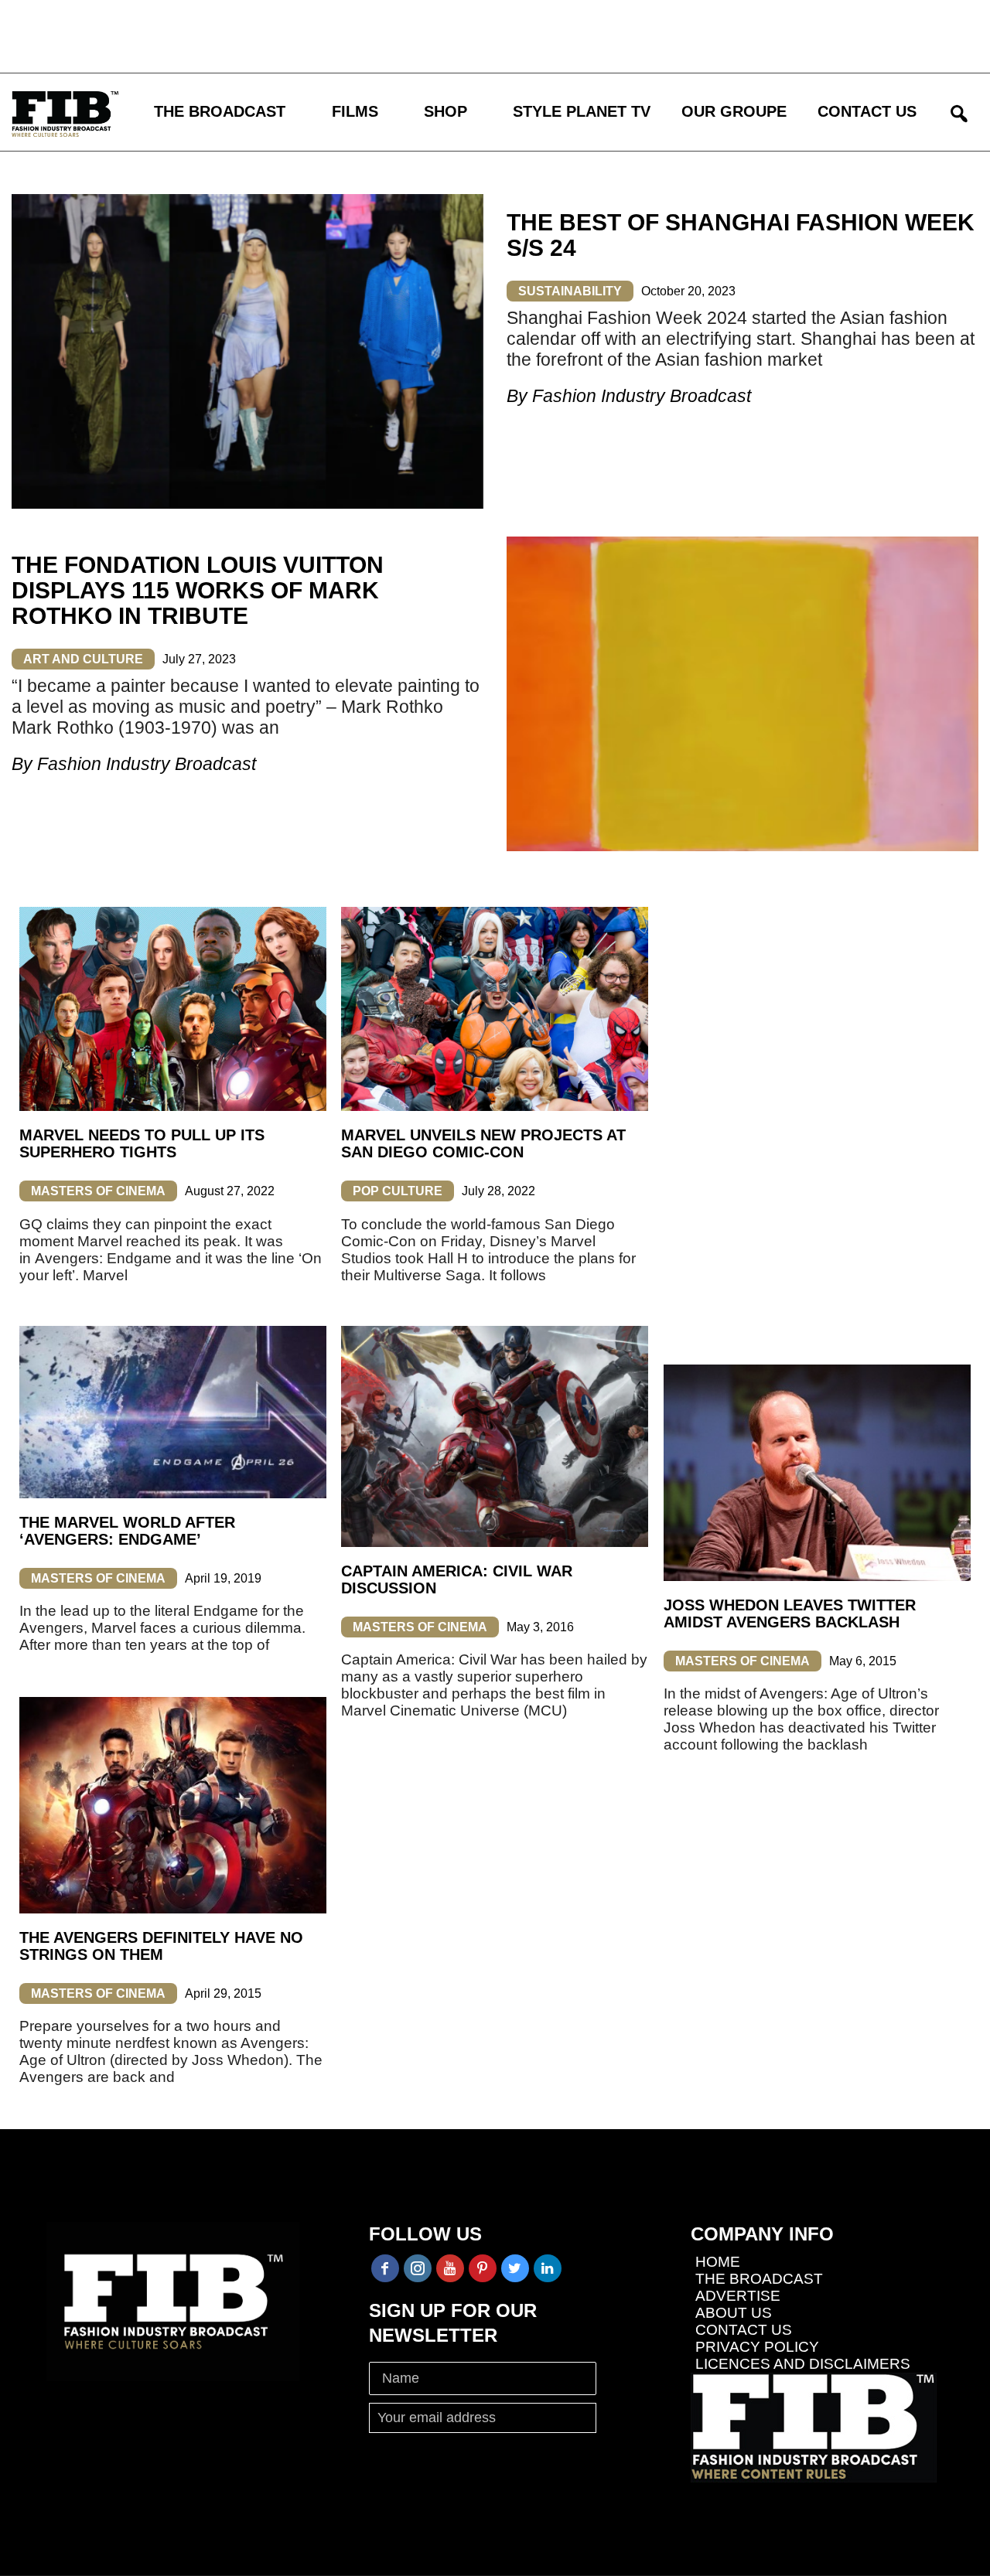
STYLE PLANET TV (582, 111)
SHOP (445, 111)
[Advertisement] (452, 35)
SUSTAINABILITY (570, 291)
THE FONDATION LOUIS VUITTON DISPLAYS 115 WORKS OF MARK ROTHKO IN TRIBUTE (198, 590)
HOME (718, 2262)
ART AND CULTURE (83, 659)
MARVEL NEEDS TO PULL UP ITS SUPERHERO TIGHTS (142, 1143)
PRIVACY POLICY (757, 2347)
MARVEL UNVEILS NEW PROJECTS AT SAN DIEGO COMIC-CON (483, 1143)
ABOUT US (734, 2313)
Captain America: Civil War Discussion (457, 1579)
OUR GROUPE (734, 111)
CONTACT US (867, 111)
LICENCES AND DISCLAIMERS (803, 2364)
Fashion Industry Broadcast (642, 396)
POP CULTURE (398, 1191)
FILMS (355, 111)
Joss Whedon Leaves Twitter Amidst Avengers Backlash (790, 1613)
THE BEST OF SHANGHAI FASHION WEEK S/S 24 (741, 235)
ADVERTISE (738, 2296)
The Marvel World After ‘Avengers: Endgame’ (127, 1531)
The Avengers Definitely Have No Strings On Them (161, 1946)
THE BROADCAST (220, 111)
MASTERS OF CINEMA (98, 1191)
